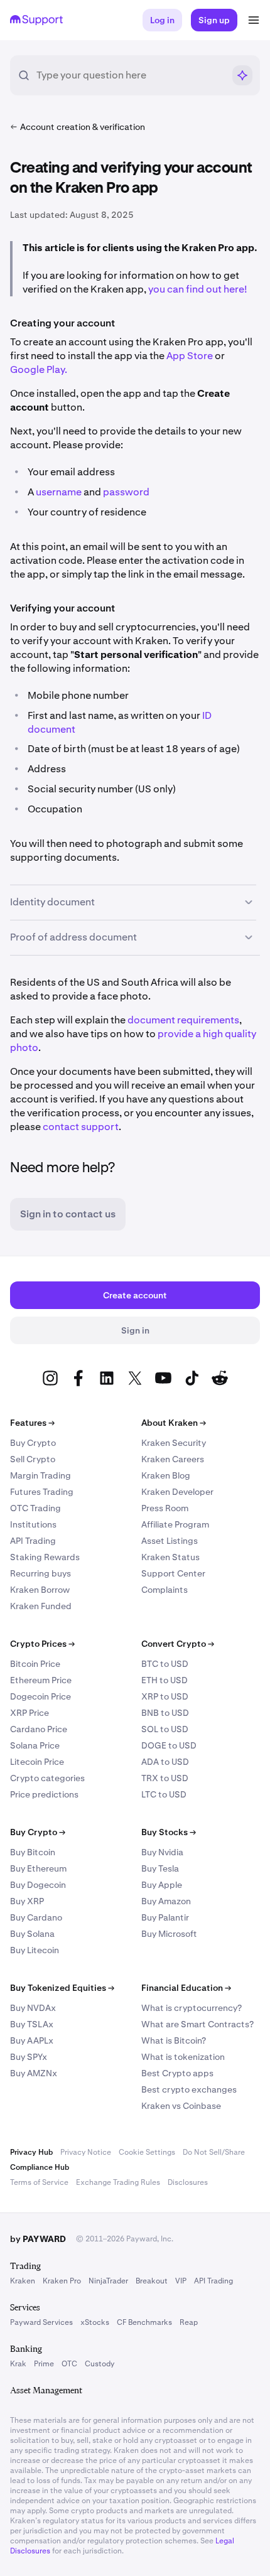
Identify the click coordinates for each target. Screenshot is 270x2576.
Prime (44, 2364)
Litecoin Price (37, 1762)
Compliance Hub (40, 2167)
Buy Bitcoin (33, 1852)
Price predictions (44, 1794)
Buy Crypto (33, 1443)
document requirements (183, 1020)
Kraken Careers (173, 1459)
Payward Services (41, 2322)
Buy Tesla (160, 1868)
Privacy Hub (31, 2152)
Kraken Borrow (40, 1590)
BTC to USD (165, 1664)
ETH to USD (165, 1680)
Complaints (165, 1590)
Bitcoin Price (35, 1664)
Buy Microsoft (169, 1934)
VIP (181, 2281)
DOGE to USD (169, 1745)
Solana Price (35, 1745)
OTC (69, 2364)
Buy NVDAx (33, 2008)
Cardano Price (39, 1729)
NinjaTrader (108, 2281)
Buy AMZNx (34, 2073)
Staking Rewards (45, 1557)
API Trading (33, 1541)
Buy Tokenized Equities (62, 1988)
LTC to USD (164, 1794)
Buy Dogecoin (38, 1885)
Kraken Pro (62, 2281)
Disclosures (188, 2182)
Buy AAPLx (32, 2040)
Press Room (165, 1508)
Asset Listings (170, 1541)
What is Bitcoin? (174, 2040)
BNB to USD (165, 1713)
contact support (81, 1127)
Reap (189, 2322)
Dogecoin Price (40, 1696)
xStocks (95, 2322)
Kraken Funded (41, 1606)
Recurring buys (40, 1573)
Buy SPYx (29, 2057)
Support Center (173, 1573)
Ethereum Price (41, 1680)
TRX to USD (165, 1778)
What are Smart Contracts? (197, 2024)
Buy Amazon (166, 1901)
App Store (190, 356)
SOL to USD (165, 1729)
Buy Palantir (165, 1917)
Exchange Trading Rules (118, 2182)
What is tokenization (183, 2057)
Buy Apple (162, 1885)
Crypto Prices (42, 1644)
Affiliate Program (175, 1524)
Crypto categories (47, 1778)
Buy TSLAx (32, 2024)
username (59, 492)
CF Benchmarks (144, 2322)
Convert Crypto (178, 1644)
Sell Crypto (33, 1459)
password (126, 492)
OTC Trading (35, 1508)
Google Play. (39, 369)
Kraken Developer (177, 1492)
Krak (18, 2364)
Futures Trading (42, 1492)
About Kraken (174, 1423)
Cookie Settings (147, 2152)
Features (32, 1423)
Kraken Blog (166, 1475)
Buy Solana (32, 1934)
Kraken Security (174, 1443)
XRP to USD (165, 1696)
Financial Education (186, 1988)
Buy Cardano (36, 1917)
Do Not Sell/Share (214, 2152)
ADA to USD (165, 1762)
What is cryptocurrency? (192, 2008)
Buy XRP (27, 1901)
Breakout (152, 2281)
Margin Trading (40, 1475)
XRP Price (30, 1713)
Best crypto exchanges (189, 2089)
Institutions (33, 1524)
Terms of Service (39, 2182)
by (38, 2239)
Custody (100, 2364)
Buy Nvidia (162, 1852)
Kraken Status (170, 1557)
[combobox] (130, 75)
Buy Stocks (169, 1832)
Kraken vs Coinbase (181, 2106)
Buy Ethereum (38, 1868)
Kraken (23, 2281)
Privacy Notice (86, 2152)
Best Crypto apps (177, 2073)
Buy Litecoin (35, 1950)
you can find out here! (198, 289)
